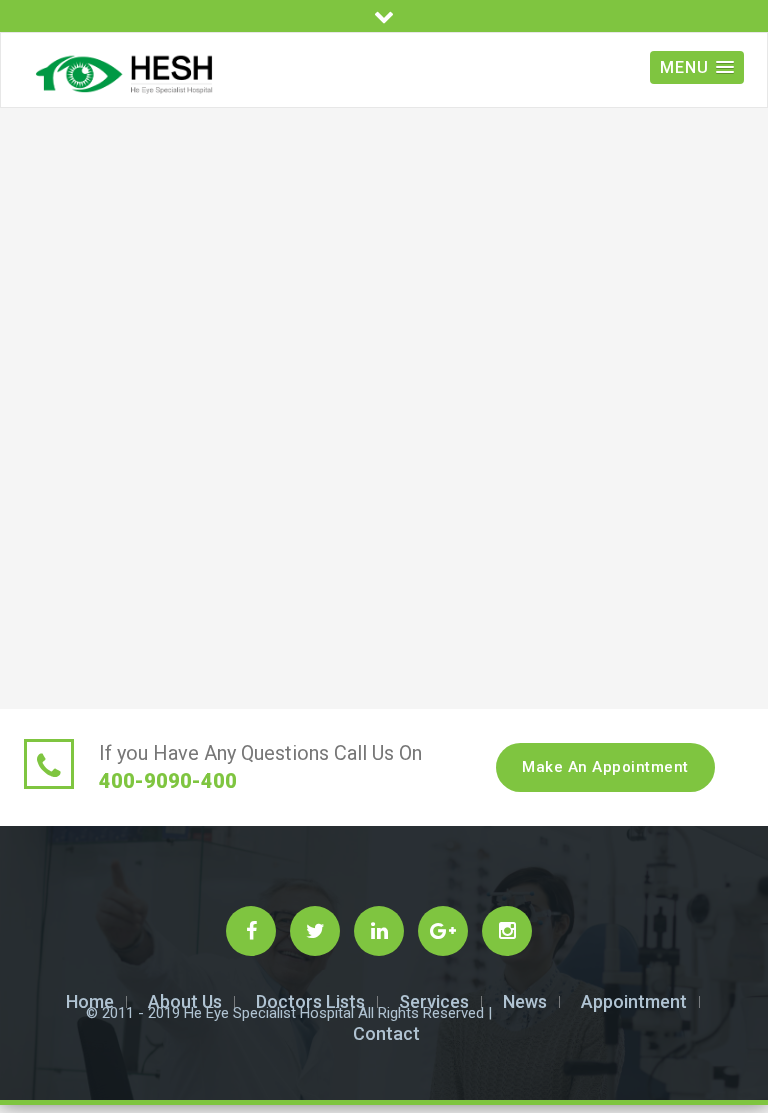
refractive (55, 676)
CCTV (43, 697)
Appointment (634, 1001)
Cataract (52, 633)
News (525, 1001)
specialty (53, 612)
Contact (386, 1033)
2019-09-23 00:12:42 (384, 205)
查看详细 (347, 436)
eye (35, 590)
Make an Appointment (605, 767)
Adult (41, 655)
